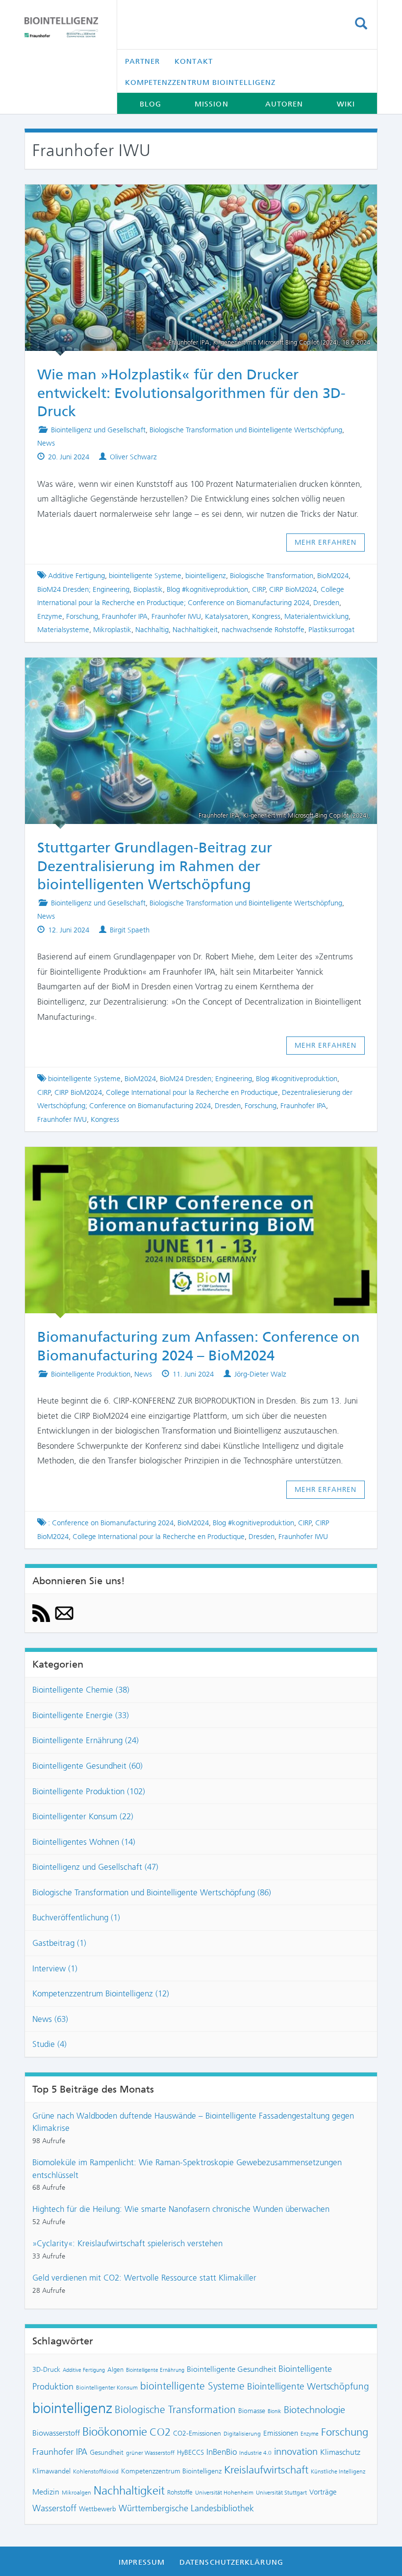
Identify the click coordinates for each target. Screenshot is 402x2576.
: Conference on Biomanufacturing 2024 (111, 1523)
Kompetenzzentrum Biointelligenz (201, 82)
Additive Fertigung (76, 576)
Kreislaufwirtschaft (266, 2470)
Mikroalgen (76, 2493)
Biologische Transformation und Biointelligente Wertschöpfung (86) (152, 1892)
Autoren (284, 104)
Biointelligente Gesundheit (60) (88, 1766)
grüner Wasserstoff (150, 2453)
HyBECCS (190, 2452)
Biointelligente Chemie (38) (81, 1690)
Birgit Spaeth (130, 930)
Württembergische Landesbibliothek (186, 2508)
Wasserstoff (54, 2508)
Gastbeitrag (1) (59, 1943)
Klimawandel (51, 2471)
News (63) (50, 2019)
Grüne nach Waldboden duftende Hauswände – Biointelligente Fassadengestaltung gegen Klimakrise (193, 2122)
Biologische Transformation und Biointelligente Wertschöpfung (246, 430)
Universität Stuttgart (281, 2493)
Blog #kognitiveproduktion (207, 589)
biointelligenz (206, 576)
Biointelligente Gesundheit (231, 2369)
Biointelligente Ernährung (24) (86, 1740)
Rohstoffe (180, 2492)
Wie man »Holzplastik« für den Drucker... (192, 198)
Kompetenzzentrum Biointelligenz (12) (101, 1993)
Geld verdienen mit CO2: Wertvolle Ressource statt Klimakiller (144, 2278)
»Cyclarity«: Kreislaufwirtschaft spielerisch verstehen (127, 2243)
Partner (143, 61)
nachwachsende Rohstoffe (263, 630)
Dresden (326, 603)
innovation (296, 2452)
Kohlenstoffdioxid (96, 2471)
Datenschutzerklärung (231, 2562)
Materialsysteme (63, 630)
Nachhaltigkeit (195, 630)
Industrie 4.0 (255, 2453)
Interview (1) (55, 1968)
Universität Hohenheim (224, 2493)
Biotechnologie (314, 2410)
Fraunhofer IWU (176, 616)
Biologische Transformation (272, 576)
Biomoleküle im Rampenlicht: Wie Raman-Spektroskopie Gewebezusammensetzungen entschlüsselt (187, 2169)
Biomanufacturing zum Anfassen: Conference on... (192, 1161)
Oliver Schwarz (133, 457)
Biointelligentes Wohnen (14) (84, 1842)
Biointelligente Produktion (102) (89, 1791)
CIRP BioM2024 (293, 589)
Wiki (346, 104)
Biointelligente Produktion (91, 1374)
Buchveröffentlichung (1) (76, 1917)
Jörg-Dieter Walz (260, 1374)
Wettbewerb (98, 2509)
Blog (151, 104)
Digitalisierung (242, 2434)
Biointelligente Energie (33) (81, 1715)
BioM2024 (333, 576)
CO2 (160, 2432)
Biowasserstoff (56, 2433)
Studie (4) (50, 2044)
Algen (115, 2370)
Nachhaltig (152, 630)
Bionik (275, 2411)
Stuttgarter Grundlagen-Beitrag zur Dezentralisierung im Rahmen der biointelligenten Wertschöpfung (155, 866)
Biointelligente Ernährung (155, 2370)
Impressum (142, 2562)
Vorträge (323, 2492)
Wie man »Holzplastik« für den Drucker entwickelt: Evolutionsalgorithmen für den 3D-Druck (191, 393)
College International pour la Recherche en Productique (192, 1092)
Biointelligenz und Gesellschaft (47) (95, 1867)
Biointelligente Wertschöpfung (308, 2386)
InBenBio (222, 2452)
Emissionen (281, 2433)
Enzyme (50, 616)
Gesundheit (107, 2452)
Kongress (266, 616)
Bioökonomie (115, 2432)
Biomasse (252, 2411)
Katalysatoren (226, 616)
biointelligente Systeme (145, 576)
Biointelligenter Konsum (107, 2388)
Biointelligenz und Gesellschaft (98, 430)
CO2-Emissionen (197, 2433)
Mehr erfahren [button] (326, 542)
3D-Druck (46, 2369)
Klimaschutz (340, 2452)
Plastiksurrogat (331, 630)
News (46, 443)
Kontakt (194, 61)
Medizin (46, 2492)
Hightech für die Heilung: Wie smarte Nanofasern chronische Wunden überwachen (181, 2209)
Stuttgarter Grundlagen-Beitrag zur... (192, 671)
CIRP (259, 589)
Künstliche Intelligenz (338, 2471)
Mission (212, 104)
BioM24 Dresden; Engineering (83, 589)
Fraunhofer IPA (125, 616)
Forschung (82, 616)
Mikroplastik (112, 630)
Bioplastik (148, 589)
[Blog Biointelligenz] (63, 27)
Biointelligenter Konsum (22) (83, 1816)
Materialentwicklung (316, 616)
